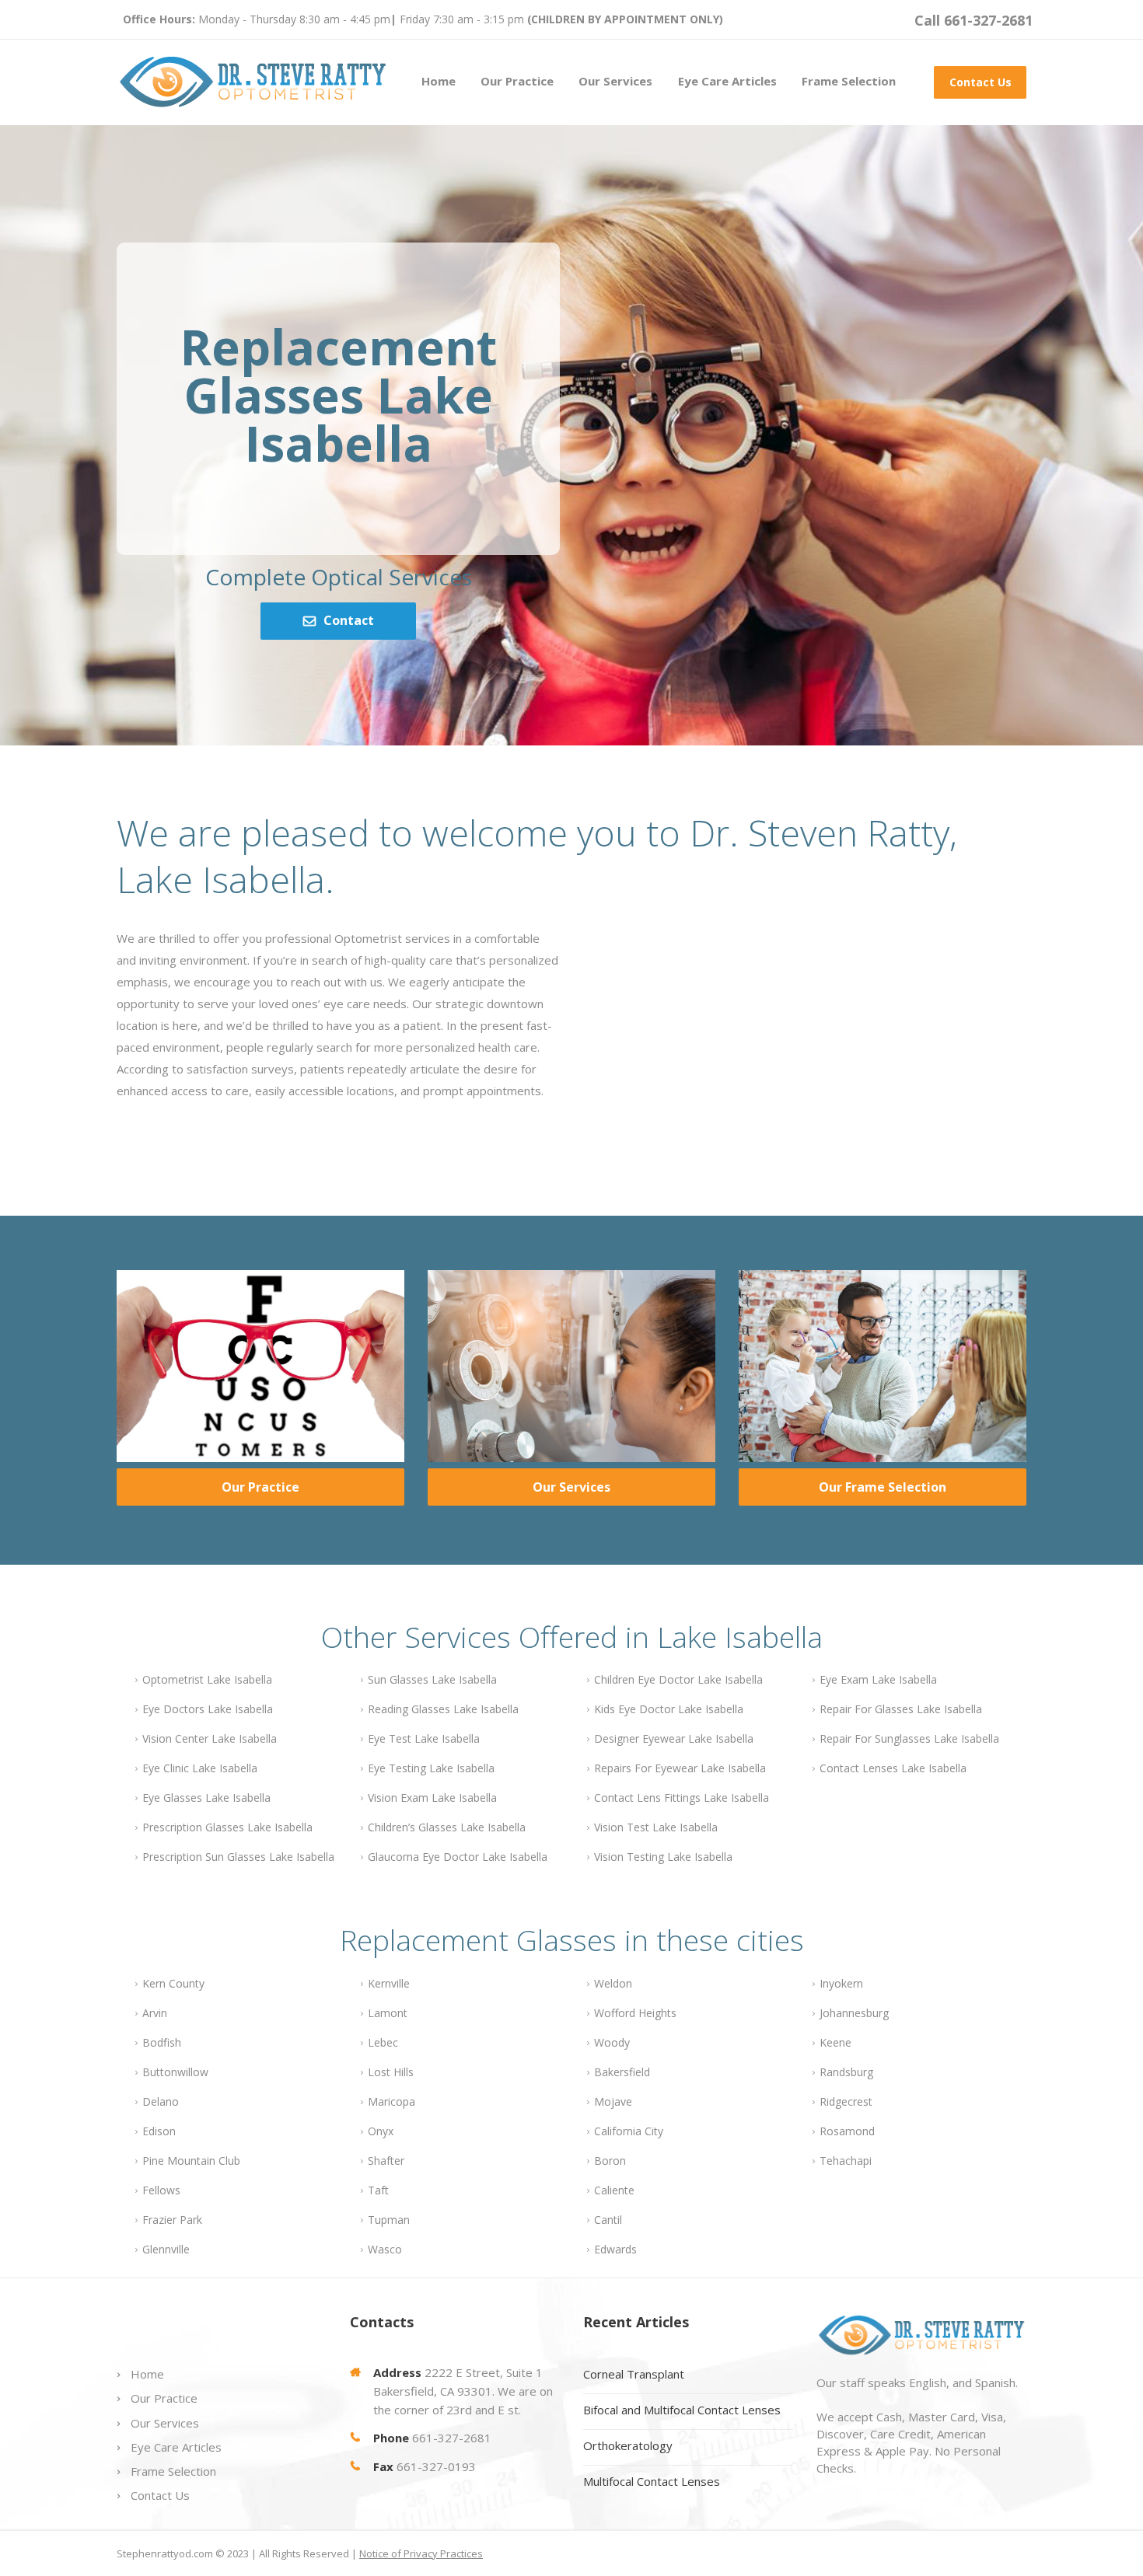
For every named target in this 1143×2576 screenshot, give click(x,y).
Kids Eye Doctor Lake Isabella (669, 1709)
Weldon (613, 1983)
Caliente (614, 2190)
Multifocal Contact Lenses (652, 2481)
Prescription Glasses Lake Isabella (227, 1827)
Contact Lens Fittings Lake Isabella (682, 1798)
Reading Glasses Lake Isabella (443, 1709)
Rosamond (847, 2131)
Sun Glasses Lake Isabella (432, 1679)
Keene (835, 2042)
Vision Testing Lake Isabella (663, 1857)
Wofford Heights (635, 2013)
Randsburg (846, 2072)
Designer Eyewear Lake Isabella (674, 1738)
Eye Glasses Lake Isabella (206, 1798)
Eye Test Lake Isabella (424, 1738)
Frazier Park (172, 2220)
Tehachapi (846, 2161)
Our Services (615, 81)
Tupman (389, 2220)
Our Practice (517, 81)
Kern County (173, 1983)
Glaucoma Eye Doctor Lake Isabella (458, 1857)
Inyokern (841, 1983)
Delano (161, 2101)
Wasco (385, 2249)
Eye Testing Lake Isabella (431, 1768)
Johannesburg (854, 2013)
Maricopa (391, 2101)
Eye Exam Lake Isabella (878, 1679)
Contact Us (980, 82)
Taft (378, 2190)
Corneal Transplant (634, 2374)
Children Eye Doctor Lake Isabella (678, 1679)
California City (629, 2131)
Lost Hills (391, 2072)
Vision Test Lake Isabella (656, 1827)
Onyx (381, 2131)
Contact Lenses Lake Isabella (893, 1768)
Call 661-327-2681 (973, 20)
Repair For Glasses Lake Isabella (901, 1709)
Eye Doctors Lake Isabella (208, 1709)
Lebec (383, 2042)
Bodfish (162, 2042)
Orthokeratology (628, 2445)
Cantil (608, 2220)
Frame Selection (849, 81)
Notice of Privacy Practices (421, 2553)
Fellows (161, 2190)
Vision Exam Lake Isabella (432, 1798)
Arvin (155, 2013)
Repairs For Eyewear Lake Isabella (680, 1768)
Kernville (389, 1983)
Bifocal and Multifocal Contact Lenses (682, 2410)
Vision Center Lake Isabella (210, 1738)
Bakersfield (622, 2072)
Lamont (388, 2013)
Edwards (615, 2249)
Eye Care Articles (727, 81)
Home (439, 81)
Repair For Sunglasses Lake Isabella (909, 1738)
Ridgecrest (846, 2101)
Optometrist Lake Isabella (207, 1679)
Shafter (386, 2161)
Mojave (613, 2101)
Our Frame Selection (883, 1487)
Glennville (166, 2249)
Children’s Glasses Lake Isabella (447, 1827)
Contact (349, 620)
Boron (610, 2161)
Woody (612, 2042)
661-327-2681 (452, 2438)
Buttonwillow (175, 2072)
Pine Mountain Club (191, 2161)
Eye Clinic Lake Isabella (200, 1768)
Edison (159, 2131)
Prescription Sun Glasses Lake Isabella (238, 1857)
